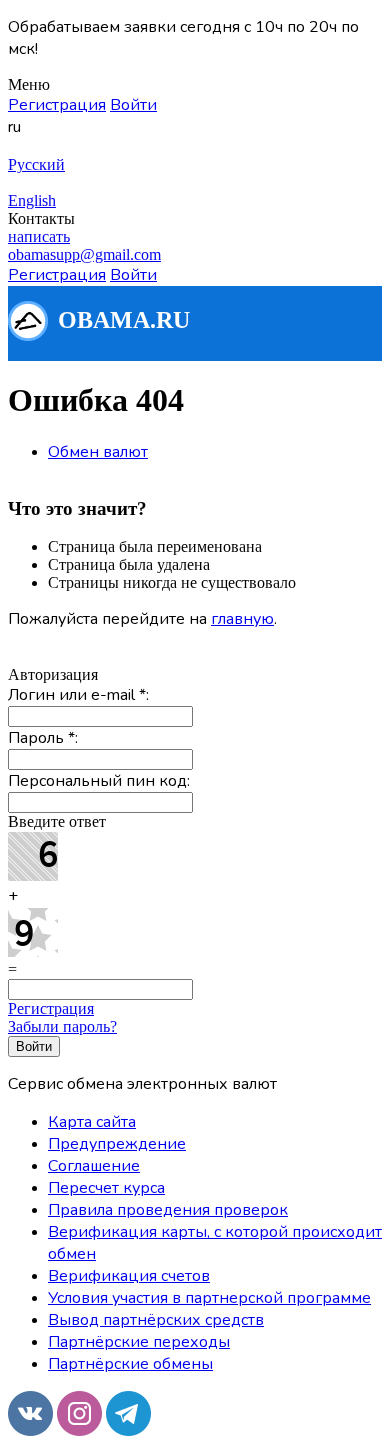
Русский (36, 164)
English (32, 200)
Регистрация (51, 1008)
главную (242, 619)
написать (39, 236)
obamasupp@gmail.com (84, 254)
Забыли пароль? (62, 1026)
